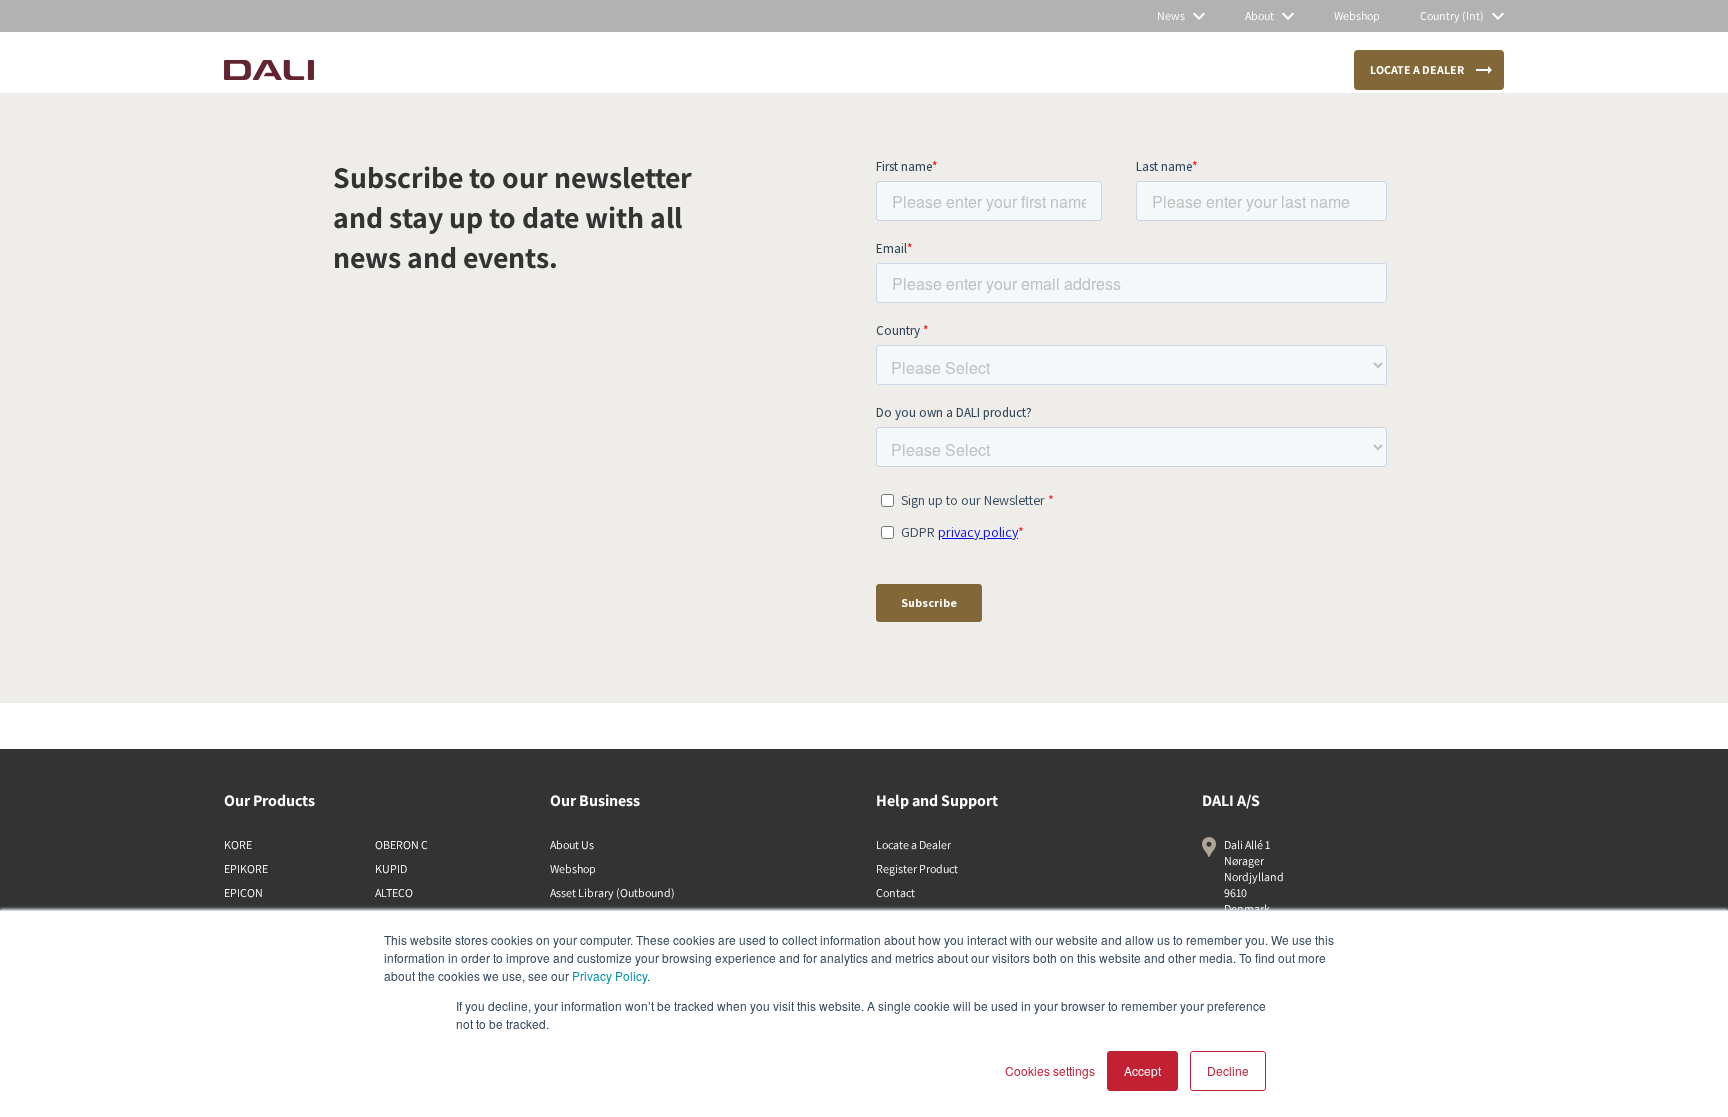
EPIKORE (246, 868)
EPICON (243, 892)
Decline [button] (1228, 1070)
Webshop (573, 868)
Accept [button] (1142, 1070)
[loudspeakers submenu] (476, 70)
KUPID (391, 868)
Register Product (917, 868)
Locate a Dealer (913, 844)
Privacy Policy (609, 975)
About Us (572, 844)
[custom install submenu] (651, 70)
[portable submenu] (783, 70)
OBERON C (401, 844)
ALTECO (394, 892)
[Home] (269, 70)
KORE (238, 844)
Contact (895, 892)
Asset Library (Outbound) (612, 892)
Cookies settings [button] (1050, 1070)
